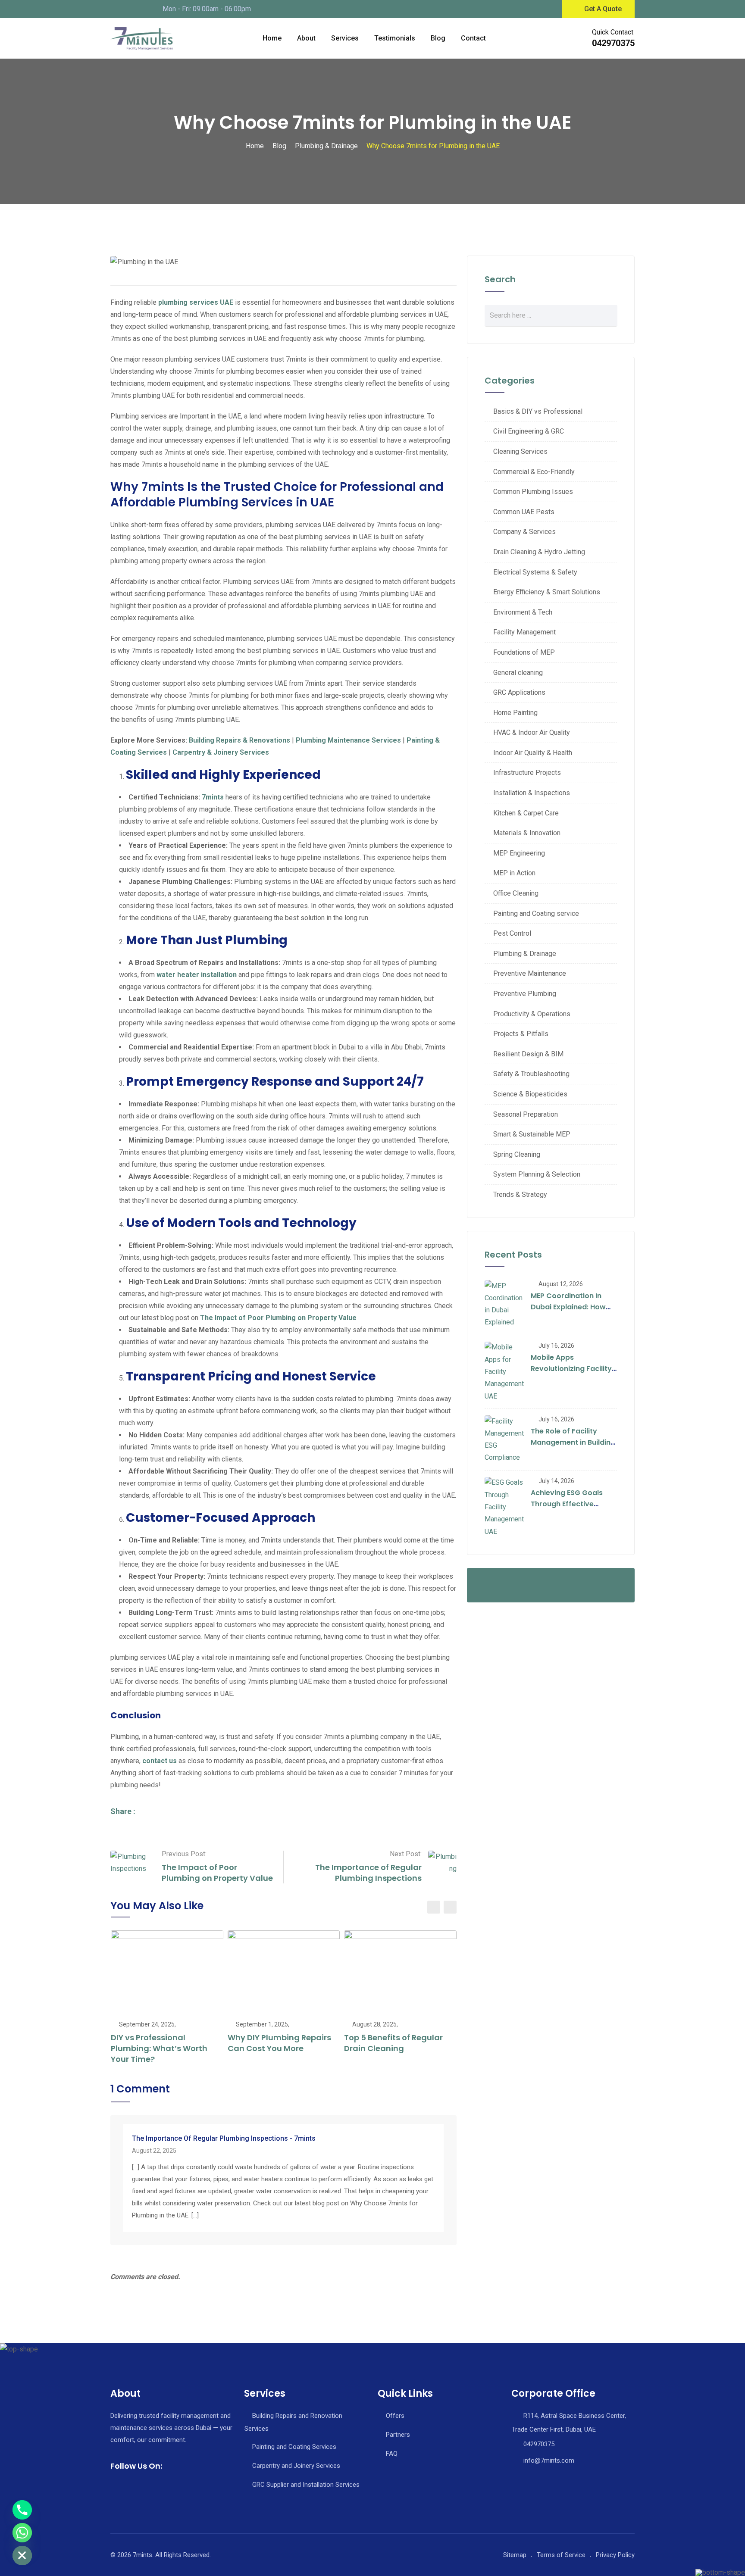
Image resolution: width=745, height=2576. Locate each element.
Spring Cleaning (517, 1154)
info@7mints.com (549, 2460)
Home (272, 38)
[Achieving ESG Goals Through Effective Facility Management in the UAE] (504, 1507)
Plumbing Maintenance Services (348, 740)
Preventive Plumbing (525, 994)
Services (345, 38)
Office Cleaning (516, 893)
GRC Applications (519, 692)
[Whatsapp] (22, 2533)
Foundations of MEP (524, 652)
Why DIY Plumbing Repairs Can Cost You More (279, 2043)
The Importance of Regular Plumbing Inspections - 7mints (224, 2138)
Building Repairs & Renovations (239, 740)
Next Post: (406, 1854)
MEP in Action (514, 873)
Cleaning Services (520, 451)
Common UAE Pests (524, 512)
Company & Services (524, 532)
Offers (395, 2416)
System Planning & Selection (537, 1174)
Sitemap (515, 2555)
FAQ (392, 2454)
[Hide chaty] (22, 2556)
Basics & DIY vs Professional (538, 411)
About (306, 38)
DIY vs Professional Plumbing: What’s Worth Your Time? (159, 2048)
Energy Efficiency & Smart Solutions (547, 592)
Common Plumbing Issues (533, 492)
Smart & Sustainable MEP (532, 1134)
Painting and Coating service (536, 913)
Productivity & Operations (532, 1014)
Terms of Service (561, 2555)
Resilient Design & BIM (528, 1054)
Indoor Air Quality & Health (533, 753)
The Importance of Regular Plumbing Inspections (368, 1873)
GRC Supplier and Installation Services (306, 2485)
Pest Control (512, 933)
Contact (473, 38)
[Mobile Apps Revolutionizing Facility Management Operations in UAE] (504, 1372)
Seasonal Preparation (526, 1114)
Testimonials (395, 38)
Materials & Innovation (527, 833)
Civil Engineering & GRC (529, 431)
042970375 (613, 43)
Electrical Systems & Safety (535, 572)
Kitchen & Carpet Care (526, 813)
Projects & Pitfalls (521, 1034)
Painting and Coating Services (294, 2447)
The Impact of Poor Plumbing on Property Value (217, 1873)
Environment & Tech (523, 612)
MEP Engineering (519, 853)
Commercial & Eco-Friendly (534, 472)
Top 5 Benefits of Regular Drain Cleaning (393, 2043)
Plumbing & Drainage (525, 954)
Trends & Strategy (520, 1194)
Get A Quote (603, 9)
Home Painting (515, 713)
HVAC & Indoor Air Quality (532, 732)
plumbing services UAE (196, 302)
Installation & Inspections (532, 793)
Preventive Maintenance (530, 973)
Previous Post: (184, 1854)
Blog (438, 38)
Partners (398, 2435)
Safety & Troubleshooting (531, 1074)
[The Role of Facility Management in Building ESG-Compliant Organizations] (504, 1439)
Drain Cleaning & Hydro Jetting (539, 552)
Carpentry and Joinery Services (296, 2466)
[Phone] (22, 2510)
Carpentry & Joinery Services (221, 752)
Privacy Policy (615, 2555)
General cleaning (518, 673)
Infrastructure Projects (527, 773)
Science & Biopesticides (530, 1094)
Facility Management (524, 632)
